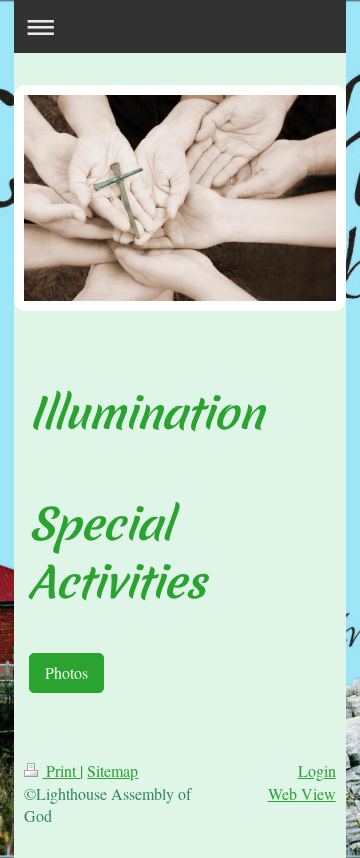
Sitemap (112, 770)
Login (317, 770)
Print (61, 770)
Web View (302, 793)
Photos (66, 672)
